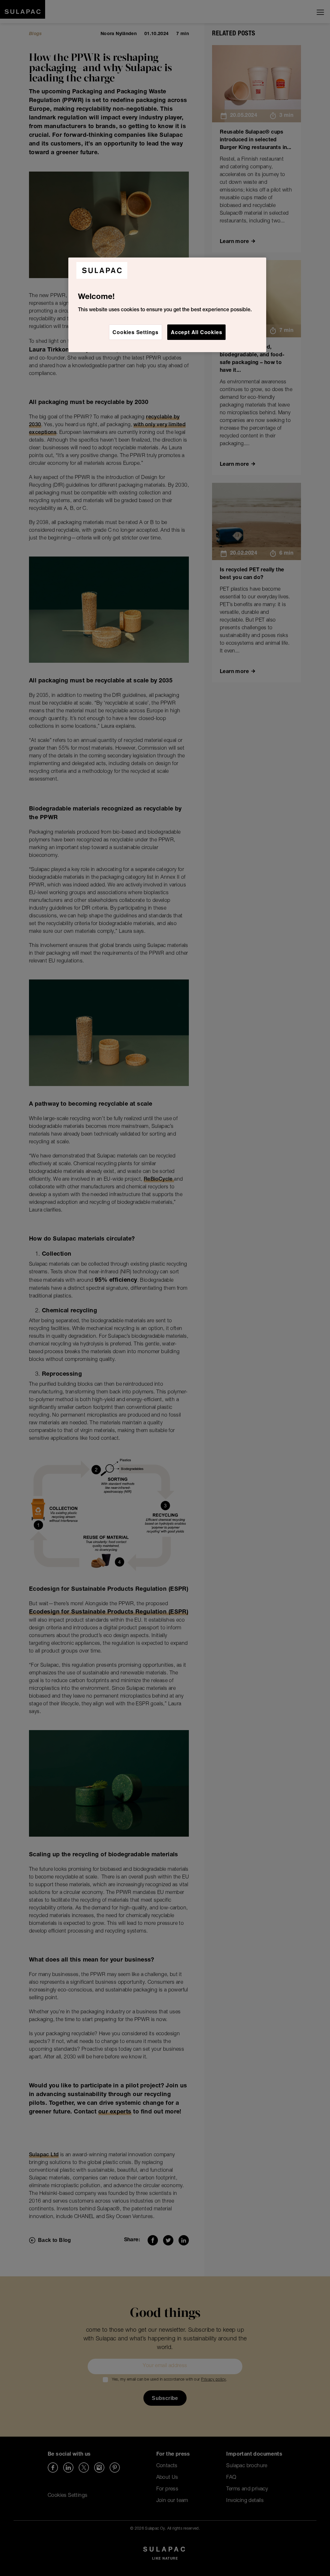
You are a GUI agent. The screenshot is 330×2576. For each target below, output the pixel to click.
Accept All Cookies (196, 332)
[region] (167, 305)
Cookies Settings (136, 332)
